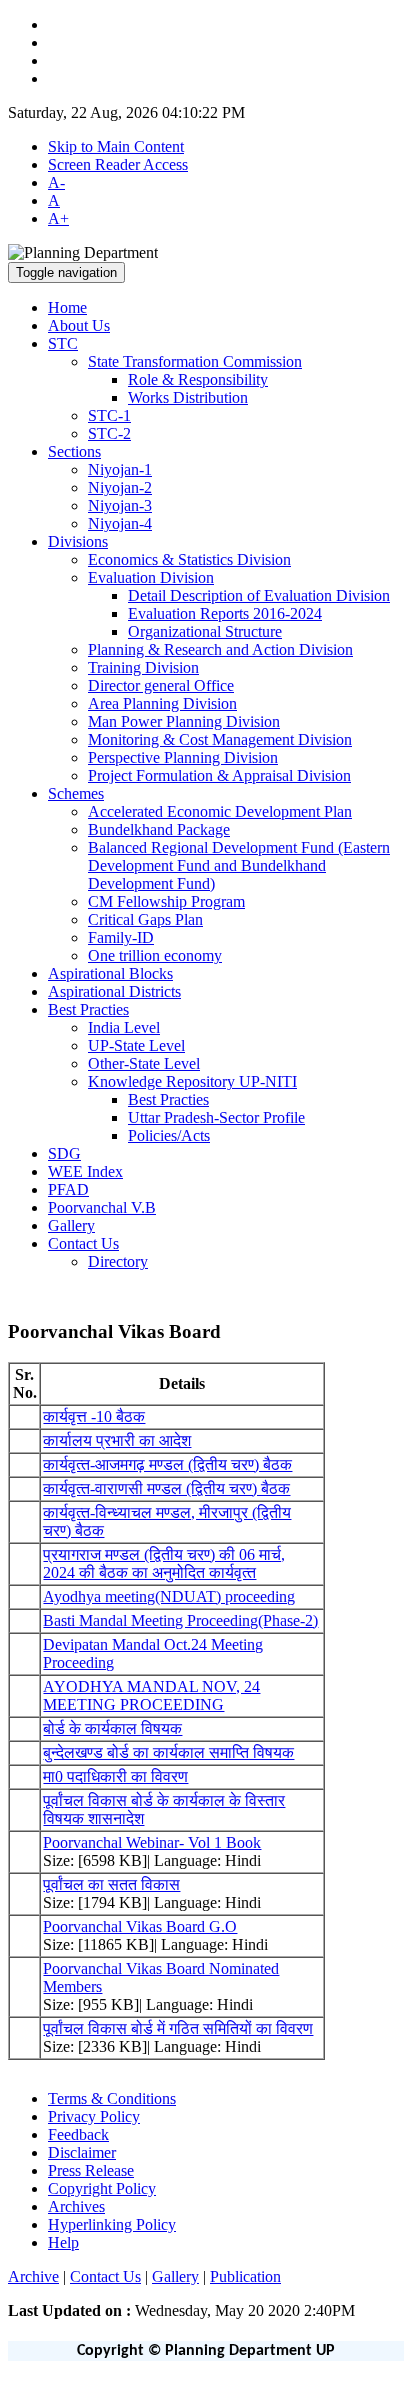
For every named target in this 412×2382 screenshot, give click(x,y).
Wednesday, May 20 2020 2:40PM (181, 2310)
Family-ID (121, 937)
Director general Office (161, 685)
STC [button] (63, 343)
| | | (144, 2276)
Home (67, 307)
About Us (79, 325)
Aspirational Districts (114, 991)
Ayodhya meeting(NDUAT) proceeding (169, 1596)
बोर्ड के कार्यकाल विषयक (112, 1728)
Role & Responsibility (198, 379)
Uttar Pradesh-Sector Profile (216, 1117)
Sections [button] (74, 451)
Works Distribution (188, 397)
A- (56, 182)
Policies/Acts (169, 1135)
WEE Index (85, 1171)
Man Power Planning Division (184, 721)
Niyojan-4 (120, 523)
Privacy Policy (94, 2116)
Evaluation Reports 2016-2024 (225, 613)
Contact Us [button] (83, 1243)
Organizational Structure (205, 631)
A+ (58, 218)
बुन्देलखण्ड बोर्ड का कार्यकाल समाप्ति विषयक (168, 1752)
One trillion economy (155, 955)
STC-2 (109, 433)
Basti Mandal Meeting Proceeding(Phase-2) (180, 1620)
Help (63, 2242)
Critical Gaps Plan (145, 919)
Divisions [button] (78, 541)
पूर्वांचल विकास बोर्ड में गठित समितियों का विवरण (178, 2028)
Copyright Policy (102, 2188)
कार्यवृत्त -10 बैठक (94, 1416)
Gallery (71, 1225)
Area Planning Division (162, 703)
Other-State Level (144, 1063)
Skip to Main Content (116, 146)
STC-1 (109, 415)
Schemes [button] (76, 793)
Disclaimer (82, 2152)
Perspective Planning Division (183, 757)
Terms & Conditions (112, 2098)
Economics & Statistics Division (189, 559)
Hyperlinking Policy (112, 2224)
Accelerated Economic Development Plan (220, 811)
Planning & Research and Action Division (220, 649)
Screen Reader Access (118, 164)
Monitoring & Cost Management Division (220, 739)
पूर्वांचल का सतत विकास (111, 1884)
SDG (64, 1153)
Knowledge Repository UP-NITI (192, 1081)
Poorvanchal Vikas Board (114, 1331)
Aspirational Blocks (110, 973)
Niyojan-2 (120, 487)
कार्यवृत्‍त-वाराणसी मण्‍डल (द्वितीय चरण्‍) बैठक (166, 1488)
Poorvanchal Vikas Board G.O (140, 1926)
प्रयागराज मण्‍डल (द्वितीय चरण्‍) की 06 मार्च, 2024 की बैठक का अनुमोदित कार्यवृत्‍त (164, 1563)
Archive (33, 2276)
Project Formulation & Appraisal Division (219, 775)
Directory (118, 1261)
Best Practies (168, 1099)
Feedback (78, 2134)
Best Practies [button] (88, 1009)
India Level (124, 1027)
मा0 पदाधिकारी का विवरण (115, 1776)
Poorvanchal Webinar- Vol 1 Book (152, 1842)
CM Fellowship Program (166, 901)
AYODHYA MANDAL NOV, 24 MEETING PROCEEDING (151, 1695)
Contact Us (105, 2276)
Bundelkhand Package (159, 829)
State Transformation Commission (195, 361)
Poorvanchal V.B (102, 1207)
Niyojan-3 (120, 505)
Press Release (91, 2170)
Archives (76, 2206)
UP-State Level (136, 1045)
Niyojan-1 (120, 469)
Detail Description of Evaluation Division (259, 595)
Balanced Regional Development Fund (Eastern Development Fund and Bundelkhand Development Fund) (239, 865)
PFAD (68, 1189)
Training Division (143, 667)
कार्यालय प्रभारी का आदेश (117, 1440)
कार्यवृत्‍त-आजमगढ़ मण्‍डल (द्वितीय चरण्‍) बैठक (167, 1464)
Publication (245, 2276)
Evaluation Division (151, 577)
